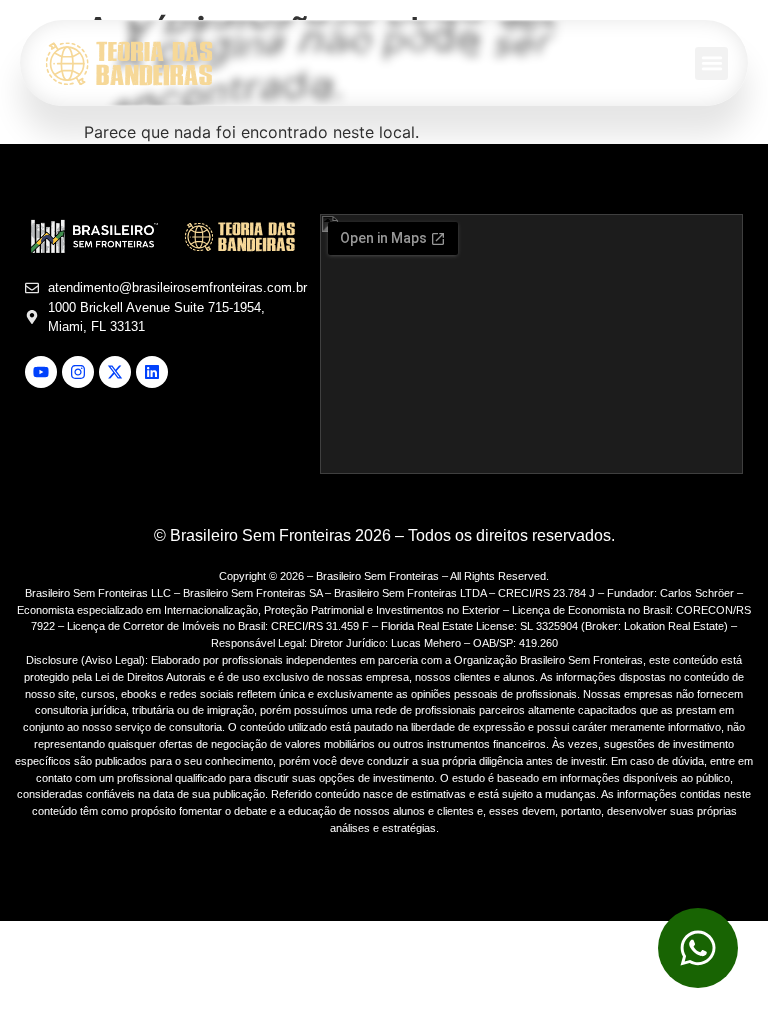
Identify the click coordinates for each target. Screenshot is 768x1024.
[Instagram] (78, 372)
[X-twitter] (115, 372)
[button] (711, 63)
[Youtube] (41, 372)
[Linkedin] (152, 372)
